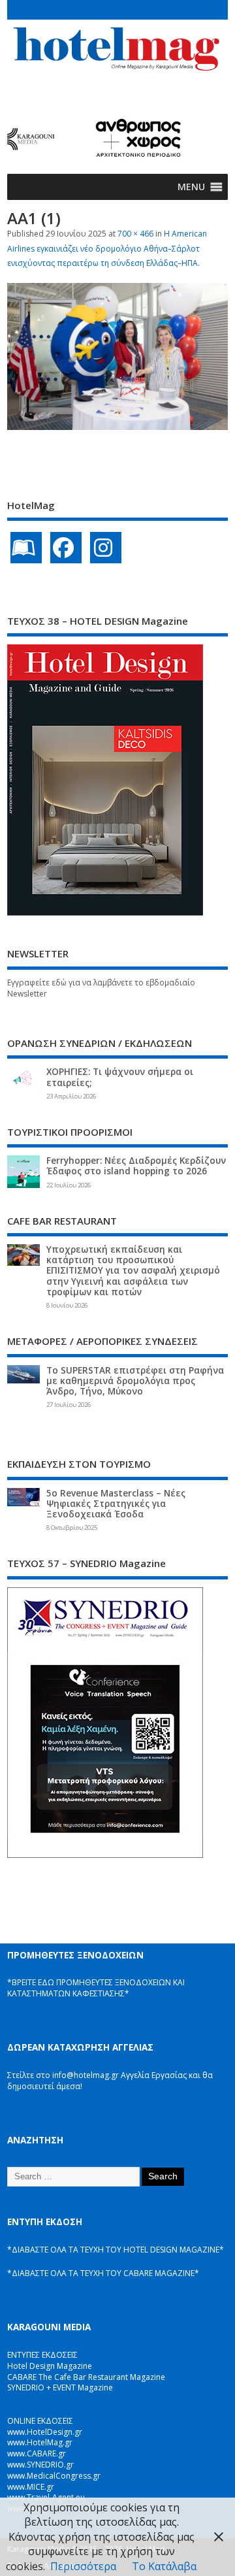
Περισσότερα (83, 2566)
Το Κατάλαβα (164, 2566)
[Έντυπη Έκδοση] (26, 548)
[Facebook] (66, 548)
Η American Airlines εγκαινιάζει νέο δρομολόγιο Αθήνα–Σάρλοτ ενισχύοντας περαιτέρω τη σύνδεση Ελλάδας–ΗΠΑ (107, 248)
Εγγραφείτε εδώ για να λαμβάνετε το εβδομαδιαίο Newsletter (101, 988)
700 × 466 (135, 234)
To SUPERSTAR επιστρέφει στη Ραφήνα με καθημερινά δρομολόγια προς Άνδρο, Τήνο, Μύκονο (135, 1381)
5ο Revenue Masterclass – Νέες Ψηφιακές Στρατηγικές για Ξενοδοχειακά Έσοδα (116, 1504)
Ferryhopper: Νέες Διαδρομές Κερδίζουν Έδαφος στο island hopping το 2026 (136, 1166)
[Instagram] (106, 548)
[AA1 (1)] (117, 426)
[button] (191, 187)
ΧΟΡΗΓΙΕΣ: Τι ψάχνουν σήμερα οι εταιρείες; (120, 1077)
